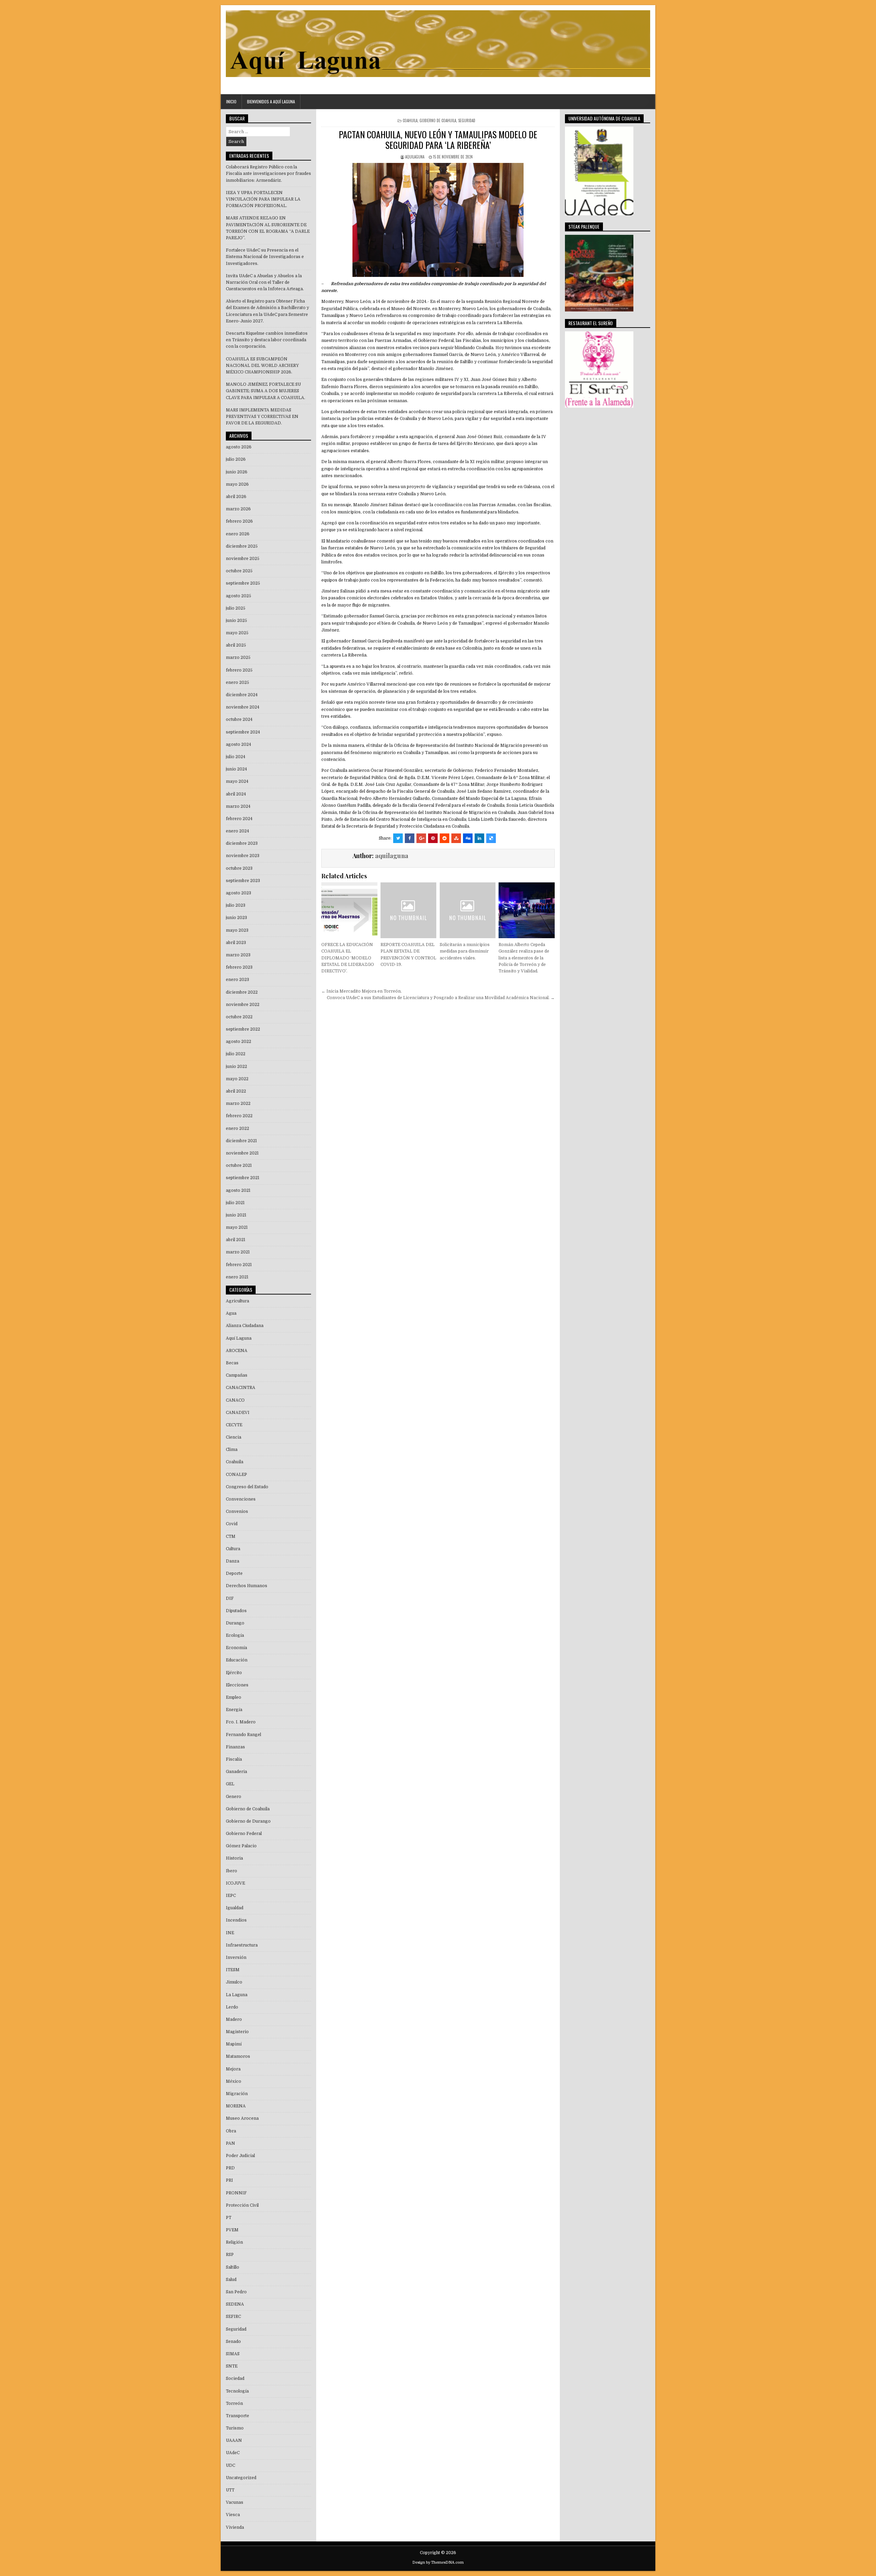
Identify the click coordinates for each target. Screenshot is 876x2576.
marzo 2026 (238, 509)
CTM (231, 1536)
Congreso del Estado (247, 1487)
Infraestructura (242, 1945)
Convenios (237, 1512)
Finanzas (235, 1747)
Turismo (235, 2428)
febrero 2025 (239, 670)
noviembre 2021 (242, 1153)
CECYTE (234, 1425)
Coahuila (410, 120)
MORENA (236, 2106)
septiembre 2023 (243, 881)
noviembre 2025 (243, 559)
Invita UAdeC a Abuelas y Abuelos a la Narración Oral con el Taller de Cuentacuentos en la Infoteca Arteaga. (265, 282)
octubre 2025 (239, 571)
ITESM (233, 1970)
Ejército (234, 1673)
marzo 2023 (238, 955)
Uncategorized (241, 2478)
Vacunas (235, 2502)
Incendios (236, 1920)
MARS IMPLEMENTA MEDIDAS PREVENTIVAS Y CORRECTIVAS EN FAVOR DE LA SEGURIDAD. (262, 417)
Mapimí (234, 2044)
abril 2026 (236, 497)
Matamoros (238, 2056)
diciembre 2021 (241, 1141)
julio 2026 (236, 459)
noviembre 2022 (243, 1005)
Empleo (234, 1697)
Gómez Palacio (241, 1846)
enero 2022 (237, 1128)
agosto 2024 (239, 744)
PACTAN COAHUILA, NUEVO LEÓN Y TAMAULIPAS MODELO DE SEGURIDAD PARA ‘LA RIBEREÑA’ (438, 140)
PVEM (232, 2230)
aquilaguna (415, 157)
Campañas (237, 1375)
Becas (232, 1363)
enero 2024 (237, 831)
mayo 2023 (237, 930)
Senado (233, 2342)
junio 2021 (236, 1215)
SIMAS (233, 2354)
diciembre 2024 (242, 695)
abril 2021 (236, 1240)
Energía (234, 1710)
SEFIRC (233, 2317)
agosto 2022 (239, 1042)
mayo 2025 (237, 633)
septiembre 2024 (243, 732)
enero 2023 (237, 980)
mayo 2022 (237, 1079)
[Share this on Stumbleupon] (456, 838)
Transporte (237, 2416)
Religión (234, 2242)
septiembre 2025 (243, 583)
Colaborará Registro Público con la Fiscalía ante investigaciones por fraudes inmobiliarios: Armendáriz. (268, 174)
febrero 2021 (239, 1265)
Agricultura (237, 1301)
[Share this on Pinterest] (433, 838)
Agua (231, 1313)
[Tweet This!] (398, 838)
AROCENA (237, 1351)
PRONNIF (236, 2193)
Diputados (236, 1611)
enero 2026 (238, 534)
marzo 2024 (238, 806)
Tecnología (237, 2391)
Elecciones (237, 1685)
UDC (230, 2465)
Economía (236, 1648)
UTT (230, 2490)
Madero (234, 2019)
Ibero (231, 1871)
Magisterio (237, 2032)
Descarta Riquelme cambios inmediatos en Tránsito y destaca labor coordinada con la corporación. (267, 340)
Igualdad (235, 1908)
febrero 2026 (239, 521)
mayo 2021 (237, 1227)
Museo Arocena (242, 2118)
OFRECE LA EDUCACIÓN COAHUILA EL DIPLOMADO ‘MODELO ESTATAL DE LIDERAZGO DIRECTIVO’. (348, 958)
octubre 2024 (239, 719)
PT (229, 2218)
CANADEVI (238, 1413)
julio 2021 (235, 1203)
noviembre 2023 (243, 856)
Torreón (234, 2403)
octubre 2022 (239, 1017)
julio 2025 (236, 608)
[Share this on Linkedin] (479, 838)
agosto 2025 (239, 596)
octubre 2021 (239, 1165)
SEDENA (235, 2304)
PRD (230, 2168)
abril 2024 (236, 794)
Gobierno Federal (244, 1834)
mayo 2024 (237, 781)
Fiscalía (234, 1759)
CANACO (235, 1400)
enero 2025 (237, 683)
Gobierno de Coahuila (438, 120)
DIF (230, 1598)
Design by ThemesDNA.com (438, 2562)
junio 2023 (236, 918)
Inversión (236, 1957)
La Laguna (237, 1995)
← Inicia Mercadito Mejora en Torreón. (362, 991)
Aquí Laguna (239, 1338)
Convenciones (241, 1499)
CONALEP (236, 1475)
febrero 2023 (239, 967)
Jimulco (234, 1982)
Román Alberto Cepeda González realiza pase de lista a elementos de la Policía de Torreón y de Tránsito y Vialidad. (524, 958)
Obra (231, 2131)
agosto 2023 (239, 893)
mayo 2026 (237, 484)
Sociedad (235, 2379)
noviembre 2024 (243, 707)
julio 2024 (236, 757)
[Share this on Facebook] (410, 838)
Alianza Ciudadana (245, 1326)
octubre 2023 (239, 868)
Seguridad (467, 120)
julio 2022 (236, 1054)
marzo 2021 (238, 1252)
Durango (235, 1623)
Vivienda (235, 2527)
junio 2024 (236, 769)
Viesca (233, 2515)
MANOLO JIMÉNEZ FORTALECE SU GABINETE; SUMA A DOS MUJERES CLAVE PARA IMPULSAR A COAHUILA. (266, 391)
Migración (237, 2094)
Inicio (231, 101)
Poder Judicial (240, 2156)
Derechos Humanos (247, 1586)
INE (230, 1933)
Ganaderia (236, 1772)
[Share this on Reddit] (445, 838)
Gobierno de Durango (248, 1821)
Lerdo (232, 2007)
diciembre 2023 (242, 843)
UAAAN (234, 2440)
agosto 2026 (239, 447)
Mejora (233, 2069)
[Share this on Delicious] (491, 838)
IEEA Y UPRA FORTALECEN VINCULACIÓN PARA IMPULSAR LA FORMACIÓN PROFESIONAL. (263, 199)
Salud (231, 2280)
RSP (230, 2255)
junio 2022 (236, 1067)
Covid (232, 1524)
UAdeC (233, 2453)
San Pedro (236, 2292)
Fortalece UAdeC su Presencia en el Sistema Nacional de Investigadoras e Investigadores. (265, 257)
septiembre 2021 (243, 1178)
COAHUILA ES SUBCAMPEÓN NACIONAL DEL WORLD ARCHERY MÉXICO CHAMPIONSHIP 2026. (262, 366)
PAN (230, 2143)
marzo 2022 (238, 1104)
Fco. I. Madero (241, 1722)
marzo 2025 (238, 658)
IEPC (231, 1896)
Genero (234, 1797)
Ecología (235, 1635)
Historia (234, 1858)
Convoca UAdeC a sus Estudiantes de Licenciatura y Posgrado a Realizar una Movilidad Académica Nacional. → (441, 998)
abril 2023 (236, 943)
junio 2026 (237, 472)
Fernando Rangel (243, 1735)
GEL (230, 1784)
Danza (233, 1561)
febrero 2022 (239, 1116)
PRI (229, 2180)
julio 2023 (236, 905)
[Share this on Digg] (468, 838)
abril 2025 (236, 645)
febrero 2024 (239, 819)
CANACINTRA (241, 1388)
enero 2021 (237, 1277)
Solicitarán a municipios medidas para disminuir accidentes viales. (465, 951)
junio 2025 (236, 621)
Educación (237, 1660)
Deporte (234, 1573)
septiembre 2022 (243, 1029)
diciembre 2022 (242, 992)
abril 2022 (236, 1091)
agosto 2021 (238, 1190)
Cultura (233, 1549)
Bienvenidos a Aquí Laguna (271, 101)
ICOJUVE (235, 1883)
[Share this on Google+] (421, 838)
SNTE (232, 2366)
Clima (232, 1450)
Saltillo (233, 2267)
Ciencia (234, 1437)
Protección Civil (242, 2205)
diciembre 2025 (242, 546)
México (234, 2081)
